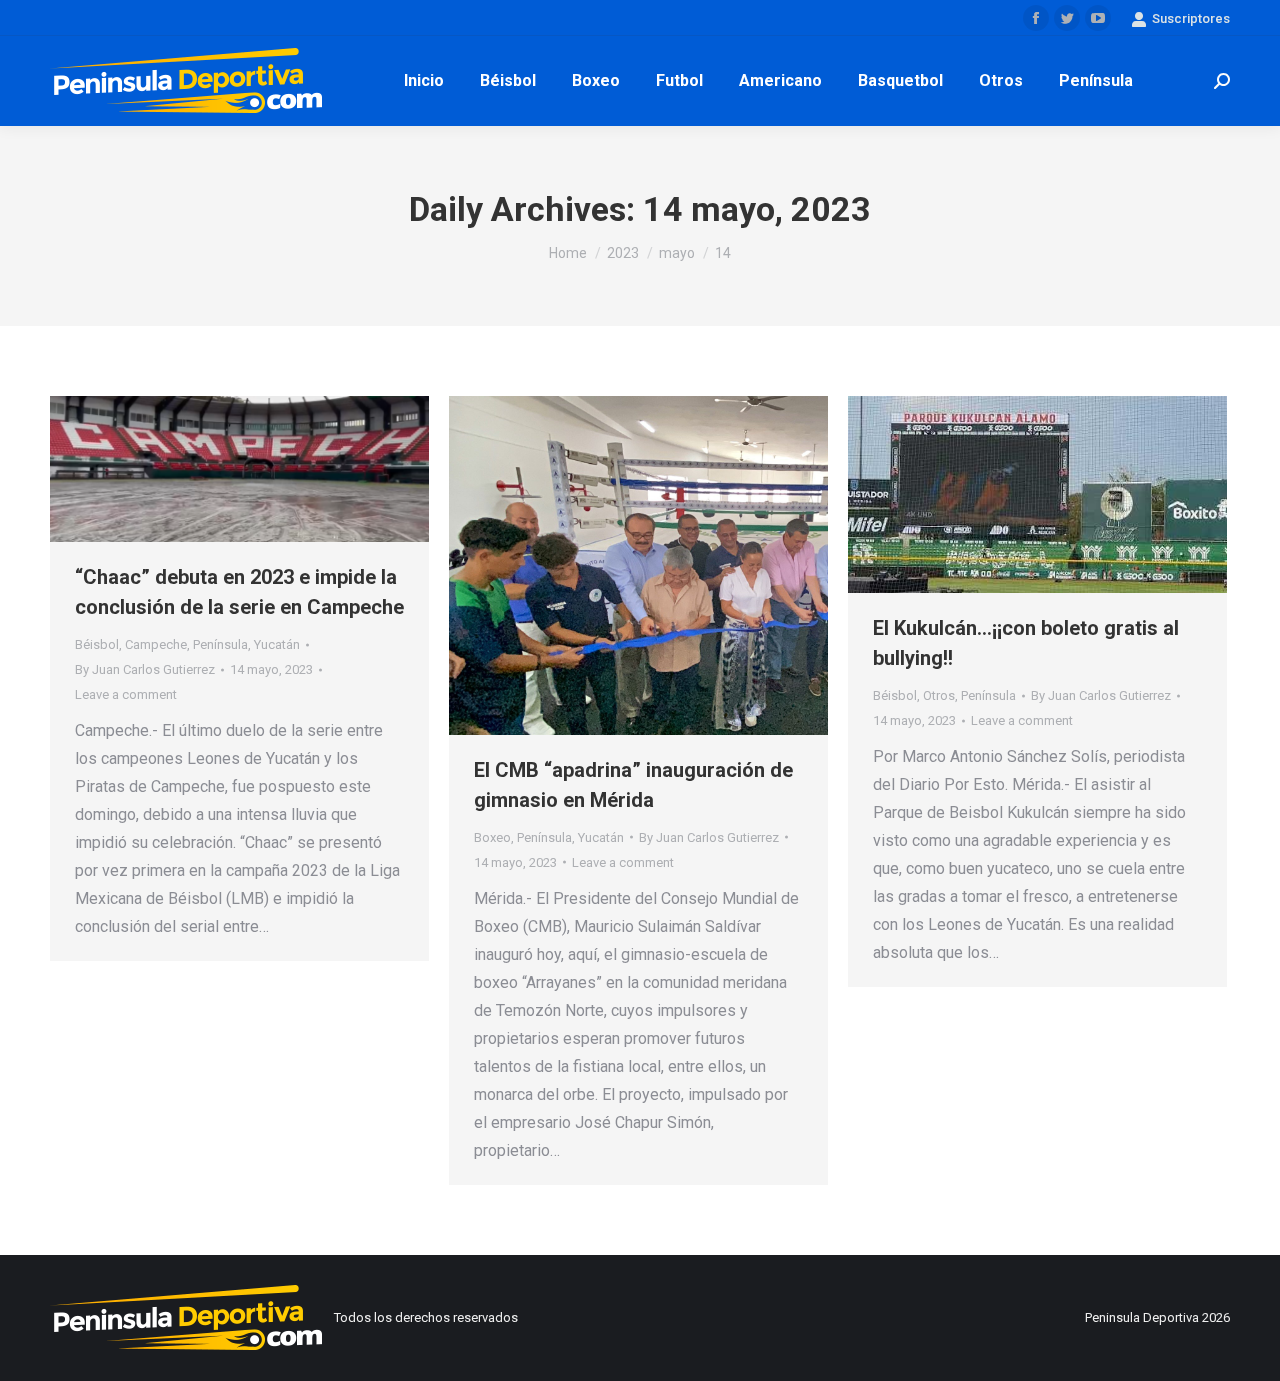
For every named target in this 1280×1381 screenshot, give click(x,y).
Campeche (156, 644)
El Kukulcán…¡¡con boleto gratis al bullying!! (1026, 643)
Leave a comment (126, 694)
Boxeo (492, 837)
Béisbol (97, 644)
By (145, 669)
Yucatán (277, 644)
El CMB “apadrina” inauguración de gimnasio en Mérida (633, 785)
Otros (939, 695)
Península (220, 644)
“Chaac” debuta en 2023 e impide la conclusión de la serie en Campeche (239, 592)
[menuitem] (424, 81)
